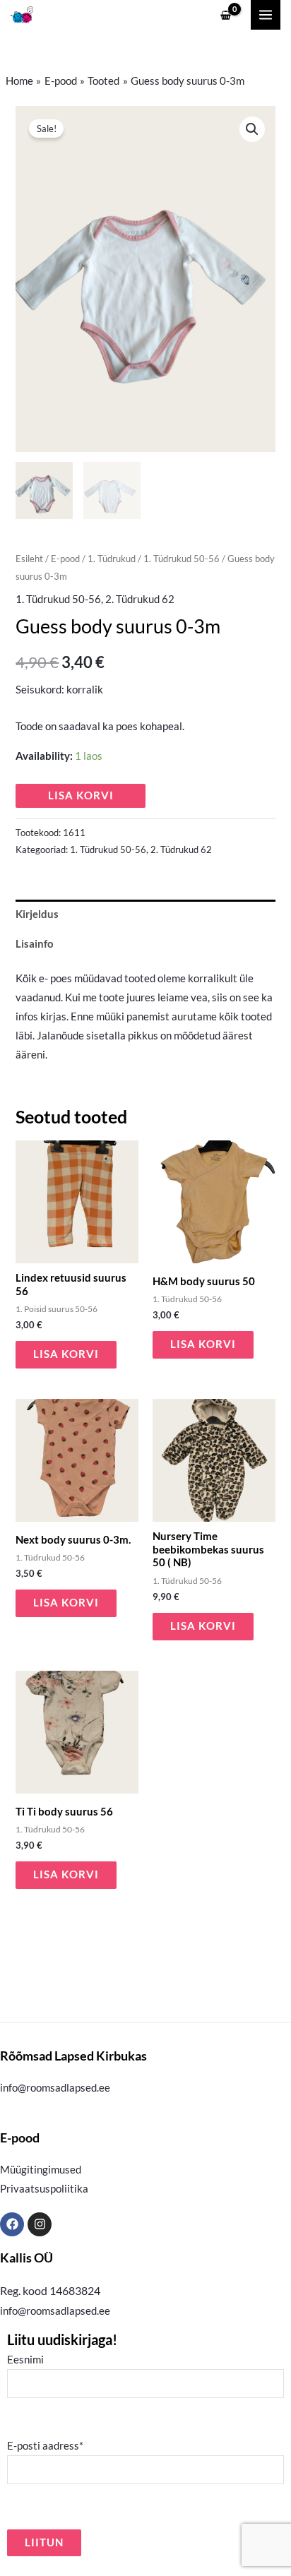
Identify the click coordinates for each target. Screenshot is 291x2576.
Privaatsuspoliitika (44, 2189)
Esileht (29, 559)
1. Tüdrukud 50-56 (182, 559)
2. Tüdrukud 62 (140, 599)
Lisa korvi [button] (66, 1354)
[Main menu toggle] (266, 15)
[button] (252, 129)
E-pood (65, 559)
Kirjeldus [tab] (37, 914)
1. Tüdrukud (112, 559)
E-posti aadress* (45, 2446)
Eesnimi (25, 2360)
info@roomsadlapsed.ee (55, 2088)
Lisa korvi (81, 795)
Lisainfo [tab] (35, 944)
